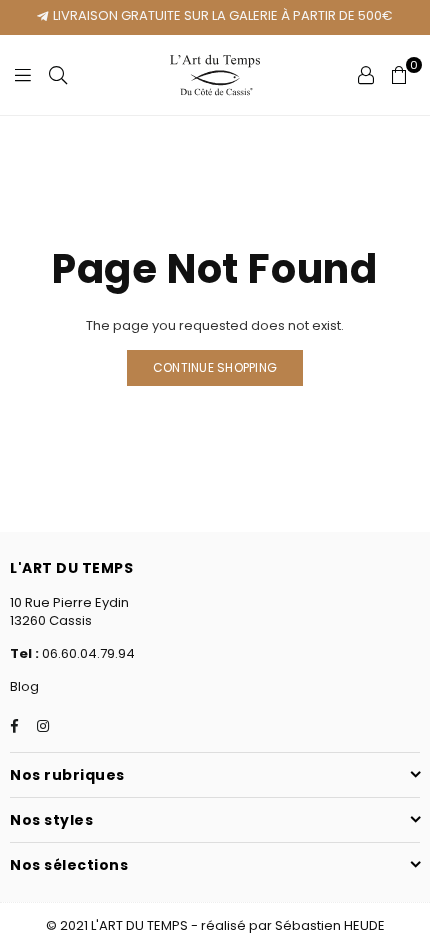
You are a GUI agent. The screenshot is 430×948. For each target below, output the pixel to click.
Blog (24, 686)
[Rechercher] (58, 75)
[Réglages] (366, 75)
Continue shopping (215, 367)
